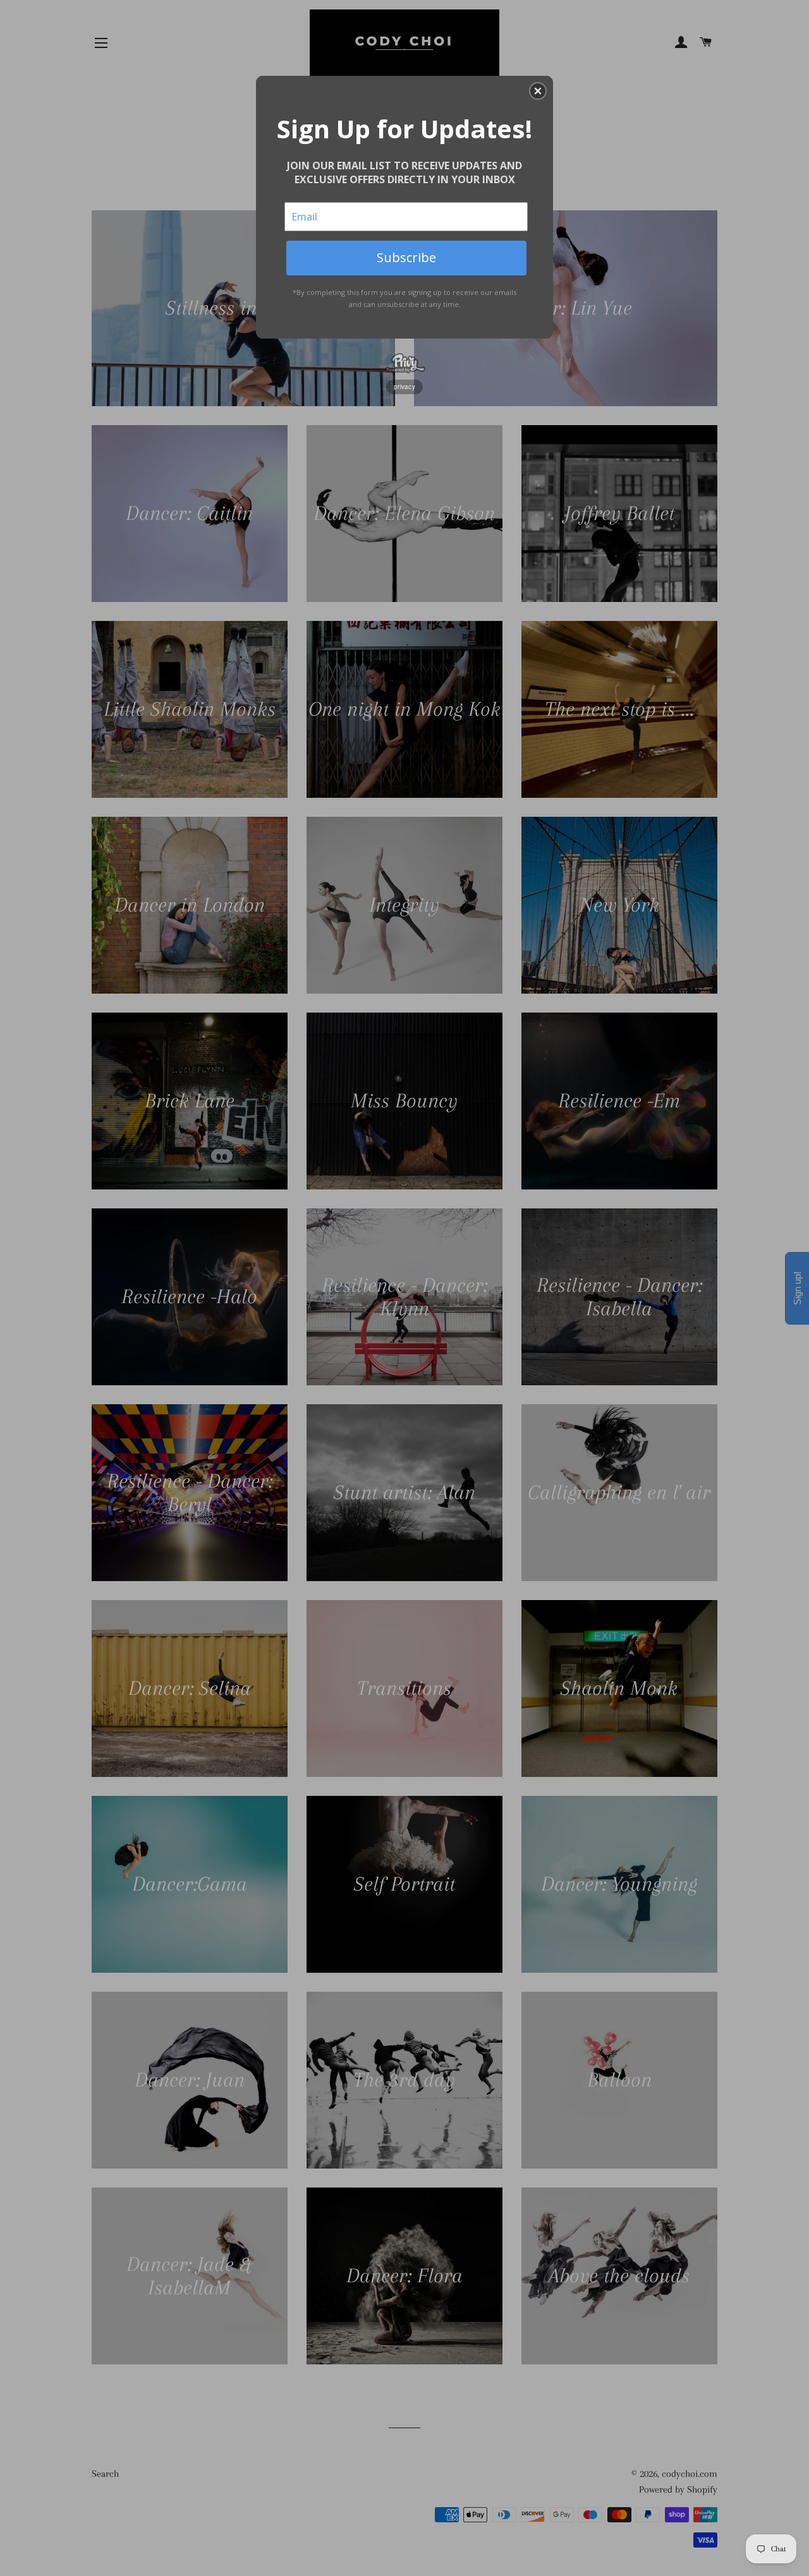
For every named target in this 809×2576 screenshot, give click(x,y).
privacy (404, 387)
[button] (538, 91)
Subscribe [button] (406, 257)
